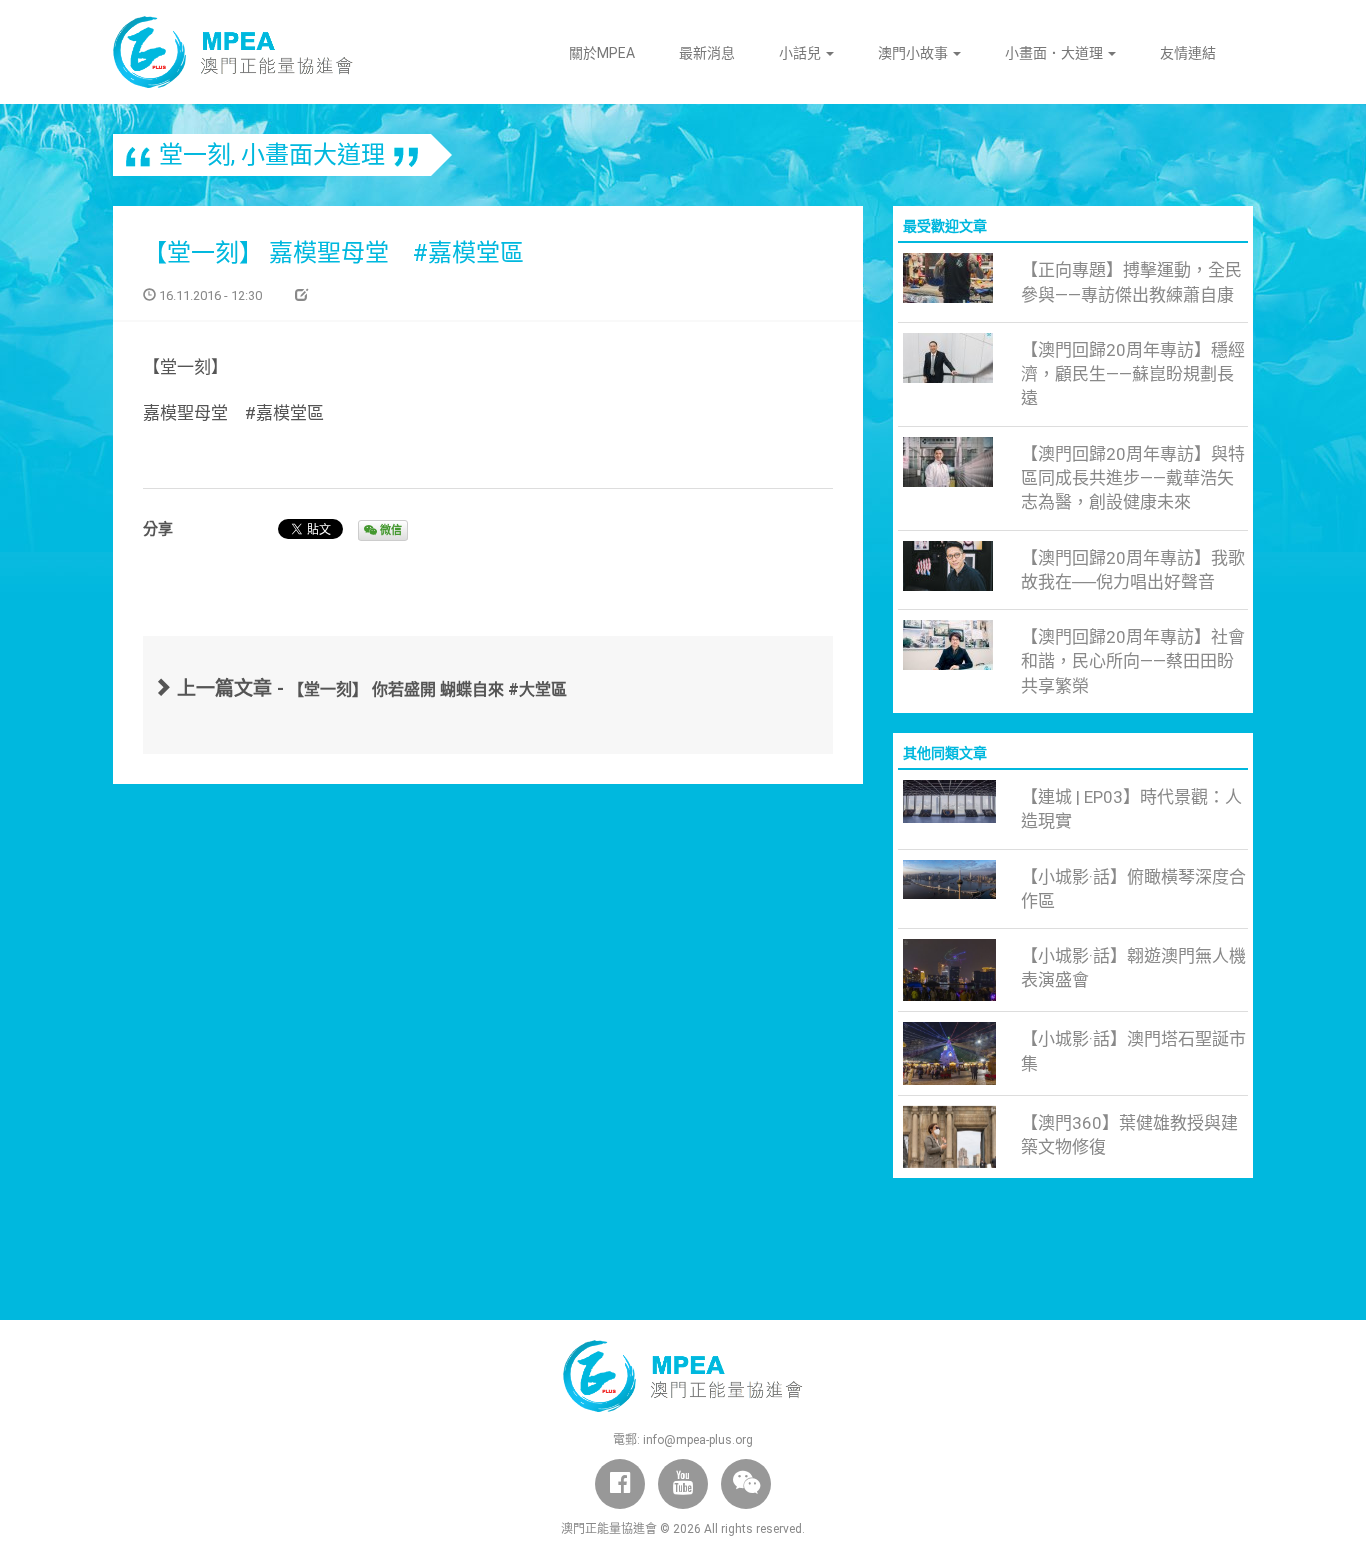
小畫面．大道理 (1055, 53)
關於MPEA (602, 53)
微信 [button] (389, 530)
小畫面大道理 (313, 155)
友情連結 (1188, 53)
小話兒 (801, 53)
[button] (746, 1484)
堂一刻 (195, 155)
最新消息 (707, 53)
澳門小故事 (914, 53)
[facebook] (620, 1484)
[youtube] (683, 1484)
